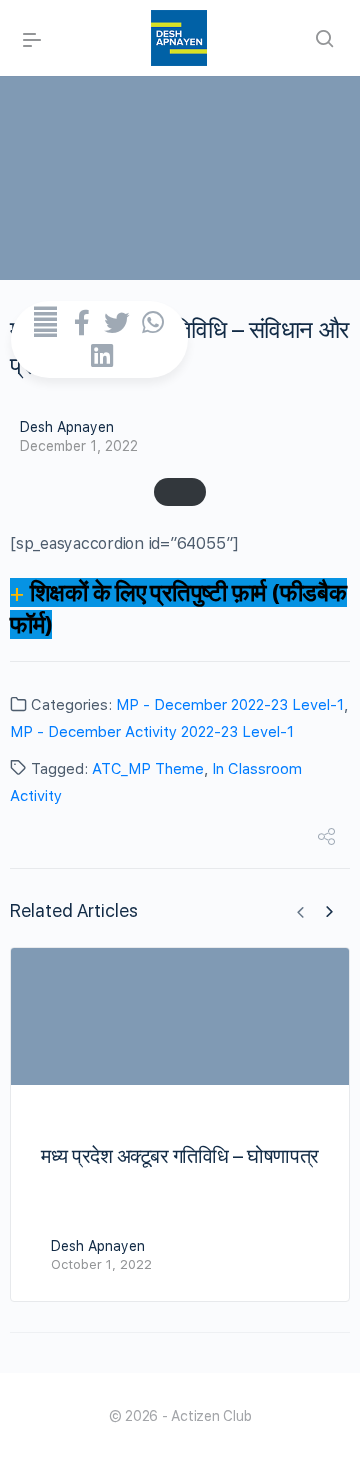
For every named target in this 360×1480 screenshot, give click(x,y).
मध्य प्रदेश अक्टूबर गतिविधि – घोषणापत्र (180, 1156)
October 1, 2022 (101, 1264)
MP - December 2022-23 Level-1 (230, 705)
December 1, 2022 (79, 446)
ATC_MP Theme (148, 769)
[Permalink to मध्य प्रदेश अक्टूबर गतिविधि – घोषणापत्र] (180, 1016)
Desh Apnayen (67, 427)
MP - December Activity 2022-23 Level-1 (152, 732)
